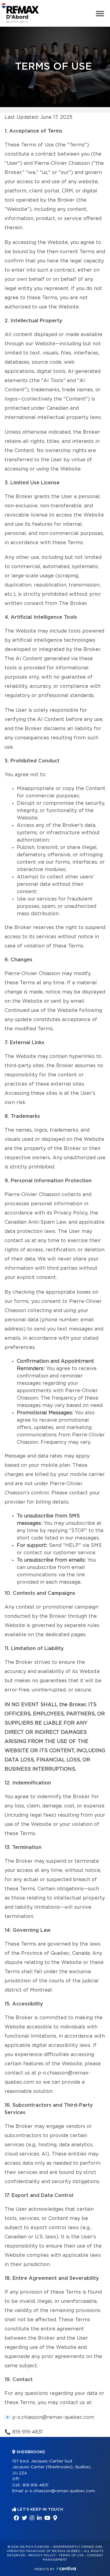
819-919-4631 (28, 2432)
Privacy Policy (42, 2555)
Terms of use (71, 2555)
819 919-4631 (35, 2485)
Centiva (66, 2568)
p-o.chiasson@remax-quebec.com (53, 2417)
